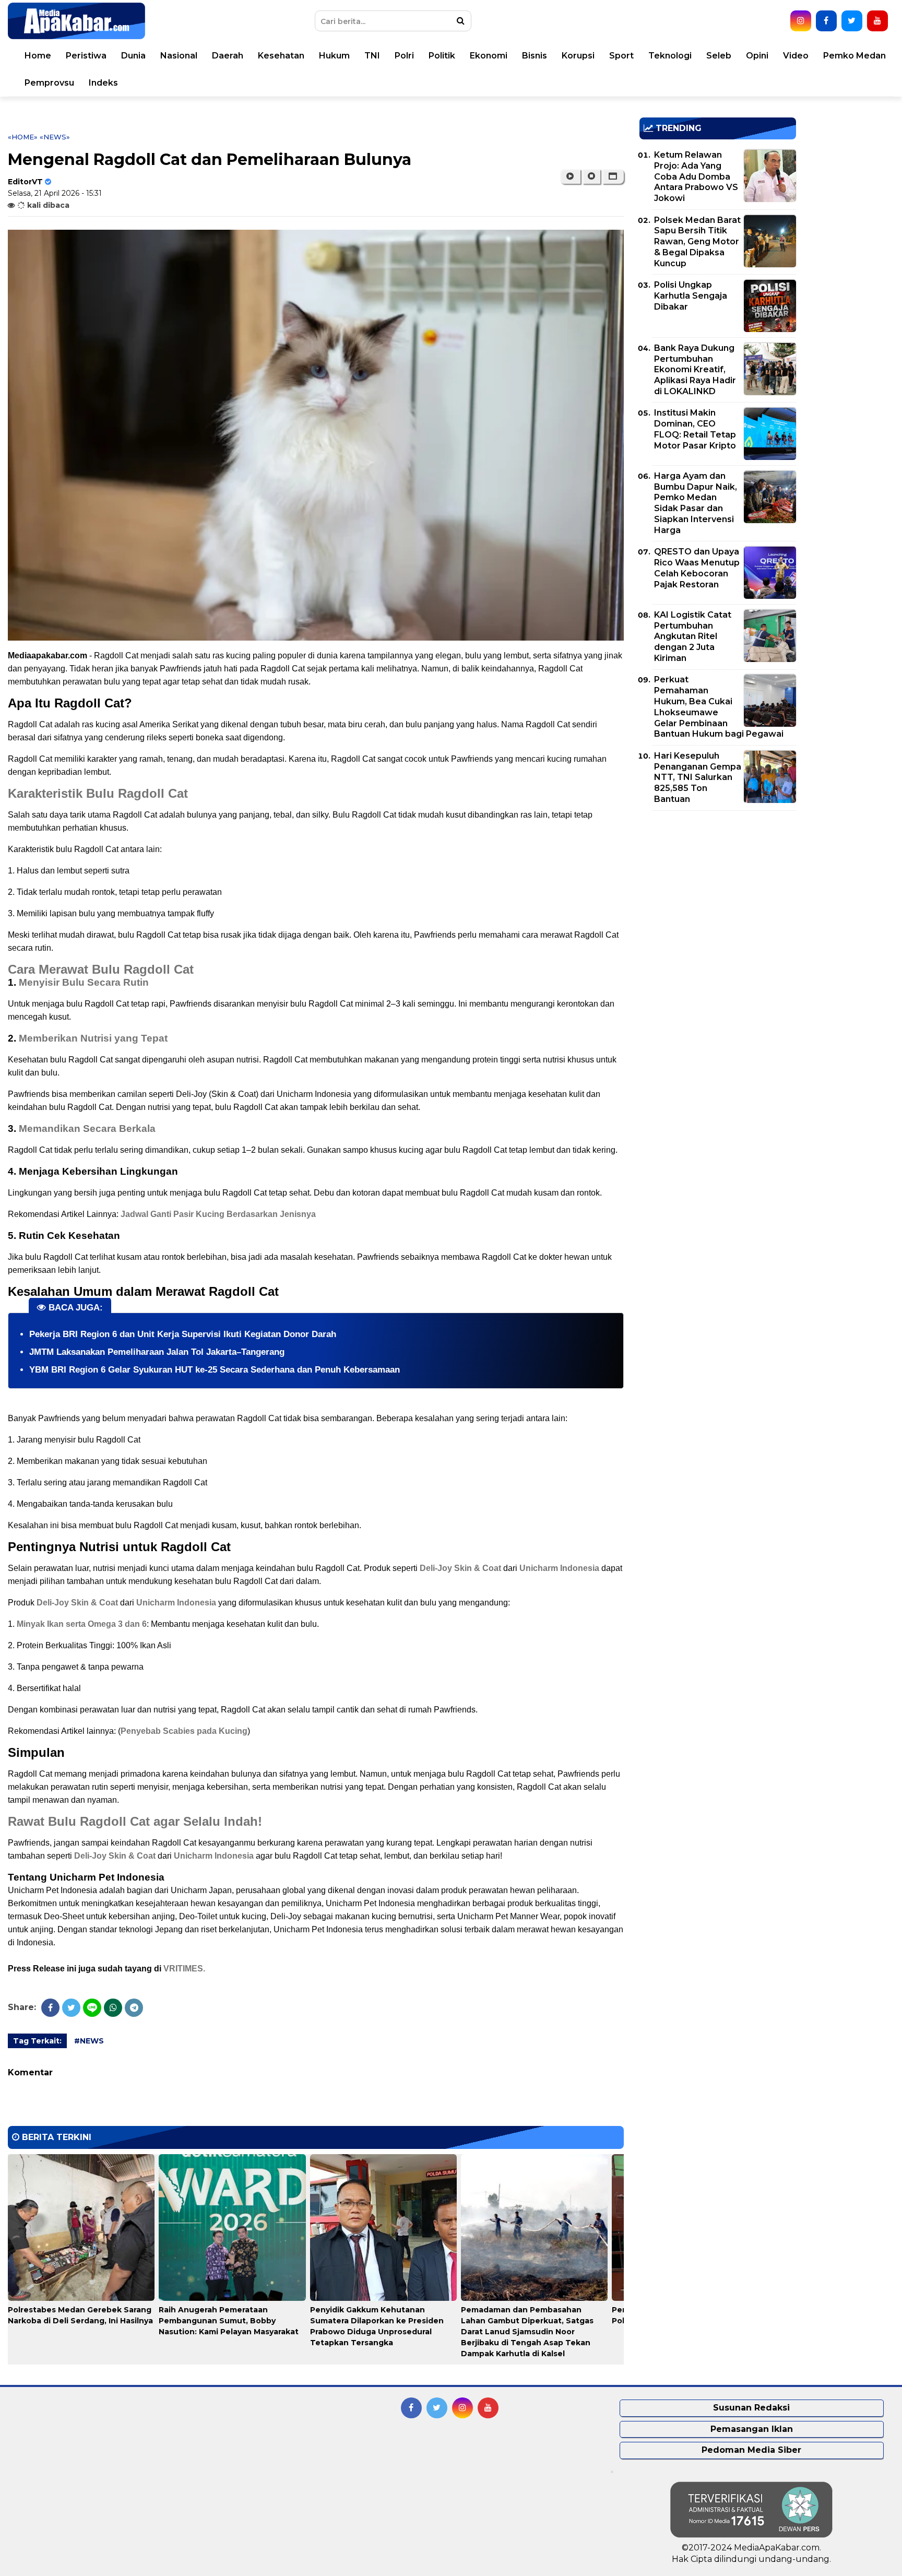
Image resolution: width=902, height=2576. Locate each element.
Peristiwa (86, 56)
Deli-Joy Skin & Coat (460, 1568)
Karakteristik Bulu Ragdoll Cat (98, 793)
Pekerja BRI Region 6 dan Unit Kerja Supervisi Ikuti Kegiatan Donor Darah (183, 1334)
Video (796, 56)
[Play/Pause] (570, 176)
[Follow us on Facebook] (826, 21)
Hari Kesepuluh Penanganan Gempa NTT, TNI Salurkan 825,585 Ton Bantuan (698, 777)
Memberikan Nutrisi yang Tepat (93, 1038)
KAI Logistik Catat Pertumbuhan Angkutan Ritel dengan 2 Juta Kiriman (693, 636)
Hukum (334, 56)
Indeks (103, 83)
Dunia (133, 56)
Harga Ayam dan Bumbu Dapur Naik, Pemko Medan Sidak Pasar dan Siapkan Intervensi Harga (696, 503)
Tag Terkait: (37, 2041)
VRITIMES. (184, 1969)
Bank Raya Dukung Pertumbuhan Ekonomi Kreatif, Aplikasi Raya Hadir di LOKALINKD (695, 370)
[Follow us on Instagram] (801, 21)
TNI (372, 56)
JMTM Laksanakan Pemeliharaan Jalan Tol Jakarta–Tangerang (157, 1352)
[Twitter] (71, 2008)
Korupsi (578, 56)
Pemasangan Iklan (752, 2429)
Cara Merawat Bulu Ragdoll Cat (101, 969)
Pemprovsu (49, 83)
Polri (404, 56)
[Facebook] (50, 2008)
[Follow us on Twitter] (852, 21)
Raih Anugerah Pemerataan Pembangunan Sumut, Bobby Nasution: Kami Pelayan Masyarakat (229, 2321)
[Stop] (591, 176)
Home (38, 56)
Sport (621, 56)
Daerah (228, 56)
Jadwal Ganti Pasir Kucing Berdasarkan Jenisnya (217, 1214)
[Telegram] (134, 2008)
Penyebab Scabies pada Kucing (184, 1731)
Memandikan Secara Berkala (87, 1129)
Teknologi (670, 56)
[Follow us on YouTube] (877, 21)
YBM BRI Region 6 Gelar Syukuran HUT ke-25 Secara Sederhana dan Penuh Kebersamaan (215, 1370)
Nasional (179, 56)
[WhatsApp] (113, 2008)
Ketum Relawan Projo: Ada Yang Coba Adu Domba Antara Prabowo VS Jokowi (696, 176)
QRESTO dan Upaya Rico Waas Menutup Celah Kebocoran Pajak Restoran (697, 568)
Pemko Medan (854, 56)
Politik (442, 56)
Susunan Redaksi (751, 2408)
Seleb (719, 56)
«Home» (23, 137)
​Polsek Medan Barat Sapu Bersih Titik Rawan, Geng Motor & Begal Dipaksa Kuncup (697, 242)
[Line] (92, 2008)
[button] (613, 176)
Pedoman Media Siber (751, 2450)
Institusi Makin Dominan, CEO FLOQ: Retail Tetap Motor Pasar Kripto (695, 429)
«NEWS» (55, 137)
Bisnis (535, 56)
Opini (757, 56)
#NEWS (89, 2041)
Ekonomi (489, 56)
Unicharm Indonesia (559, 1568)
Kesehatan (281, 56)
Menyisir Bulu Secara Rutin (84, 982)
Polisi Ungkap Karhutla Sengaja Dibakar (691, 296)
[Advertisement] (718, 892)
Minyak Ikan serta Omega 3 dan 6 (82, 1624)
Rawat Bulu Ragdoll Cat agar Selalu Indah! (135, 1821)
